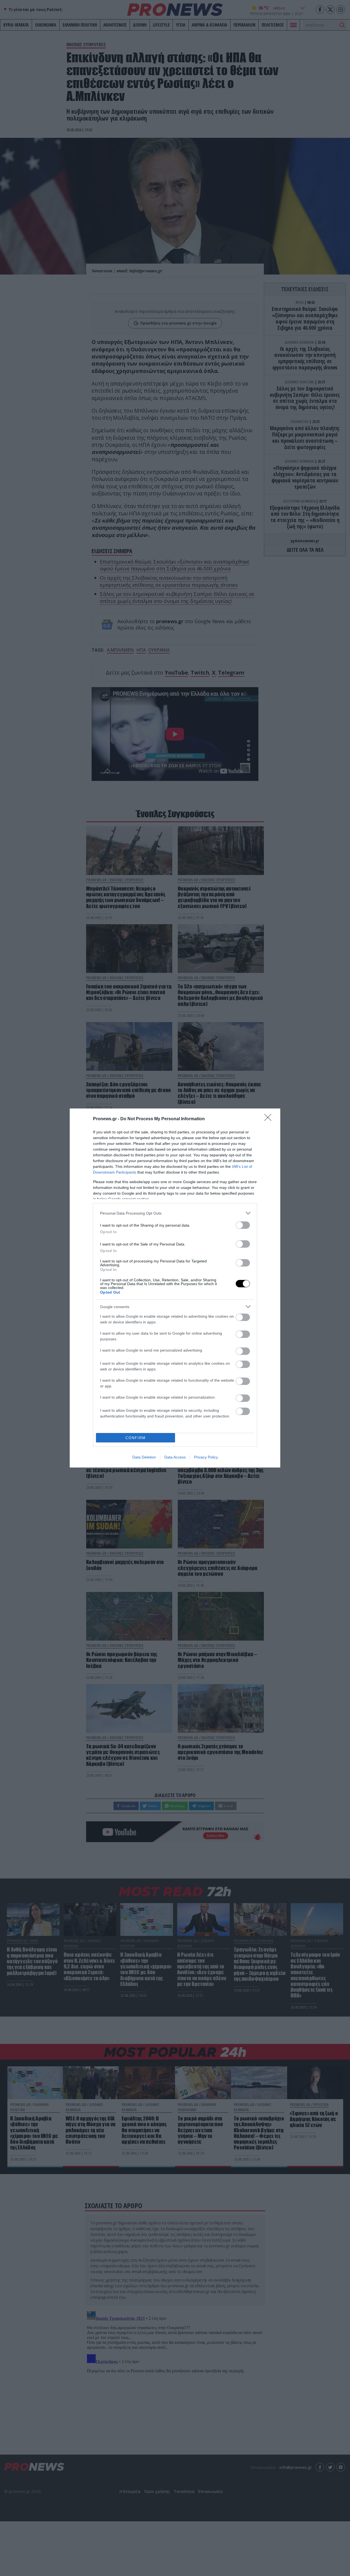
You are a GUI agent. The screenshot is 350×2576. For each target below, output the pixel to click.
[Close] (270, 1119)
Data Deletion (144, 1457)
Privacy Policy (206, 1457)
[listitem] (175, 1213)
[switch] (243, 1225)
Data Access (175, 1457)
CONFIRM (136, 1438)
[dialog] (175, 1288)
